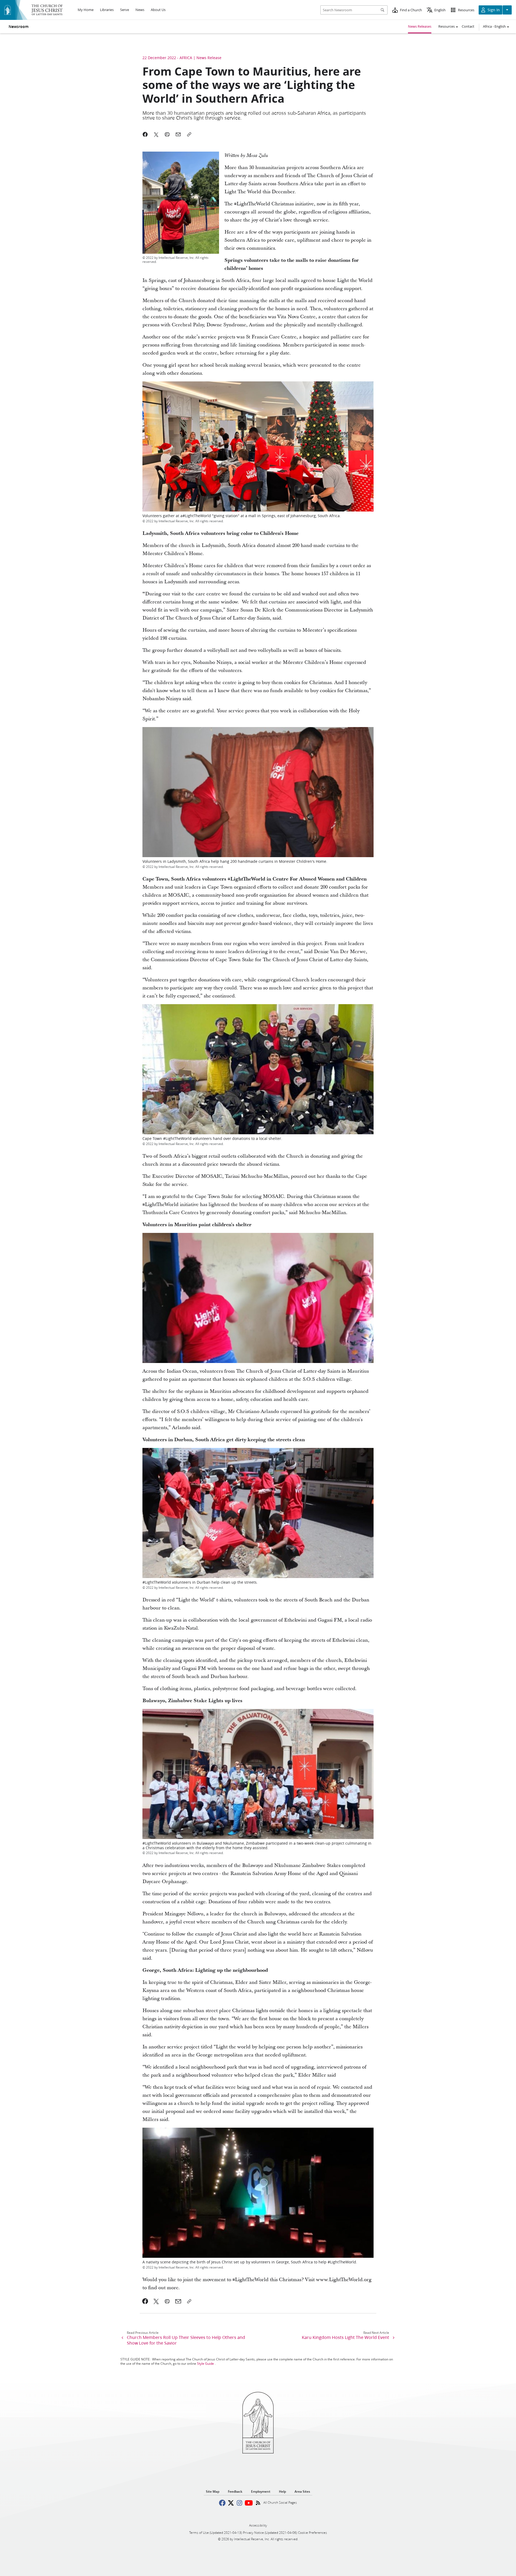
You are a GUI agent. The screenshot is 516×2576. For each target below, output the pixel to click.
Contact (468, 26)
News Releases (420, 26)
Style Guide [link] (205, 2364)
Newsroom (19, 27)
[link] (145, 2301)
